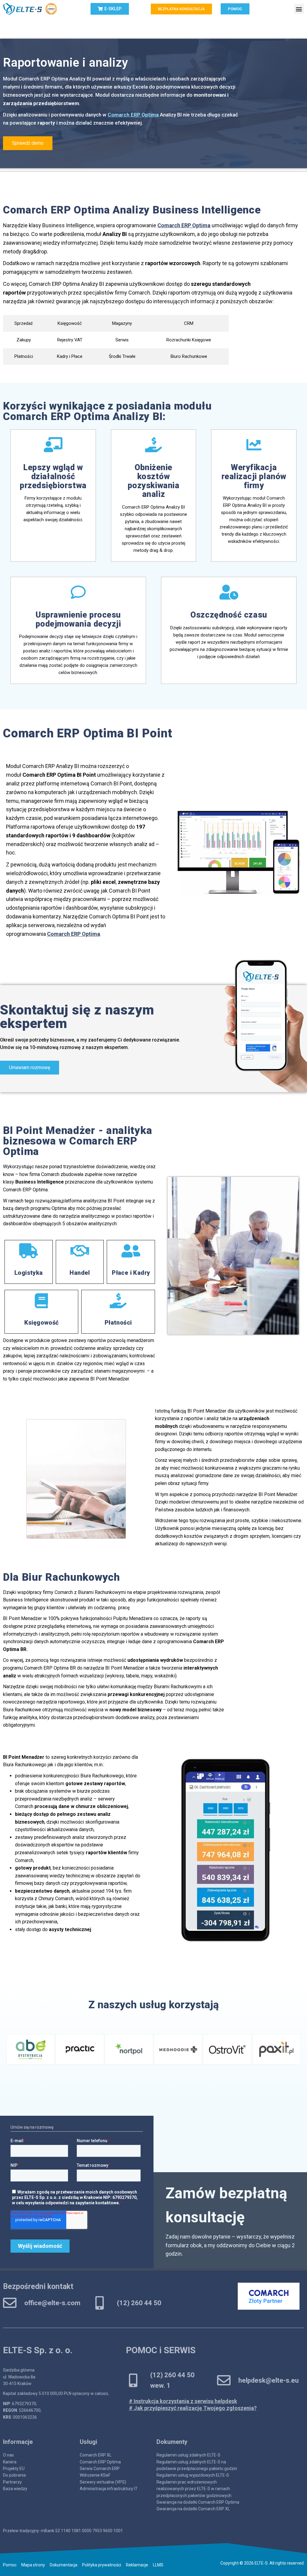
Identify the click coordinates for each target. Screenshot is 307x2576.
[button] (283, 1201)
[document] (153, 1288)
